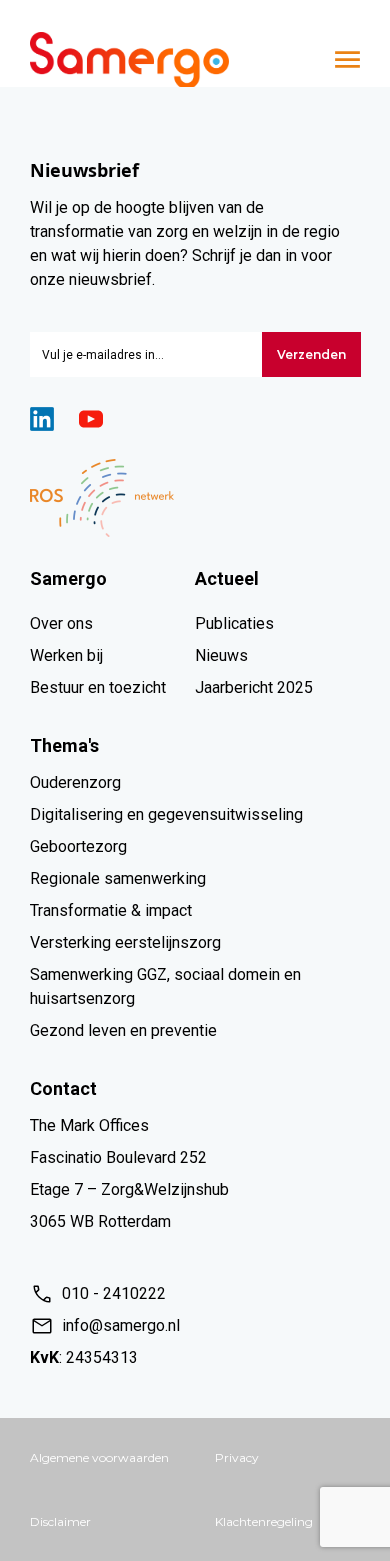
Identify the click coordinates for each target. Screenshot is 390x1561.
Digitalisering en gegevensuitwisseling (166, 814)
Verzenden (311, 354)
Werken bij (66, 655)
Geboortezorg (78, 846)
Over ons (61, 623)
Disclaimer (60, 1521)
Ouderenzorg (75, 782)
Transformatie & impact (111, 910)
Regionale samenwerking (118, 878)
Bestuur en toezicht (98, 687)
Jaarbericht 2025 (254, 687)
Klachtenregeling (264, 1521)
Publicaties (234, 623)
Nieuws (221, 655)
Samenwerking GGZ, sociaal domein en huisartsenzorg (165, 986)
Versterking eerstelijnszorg (125, 942)
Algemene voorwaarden (99, 1457)
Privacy (237, 1457)
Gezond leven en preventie (123, 1030)
